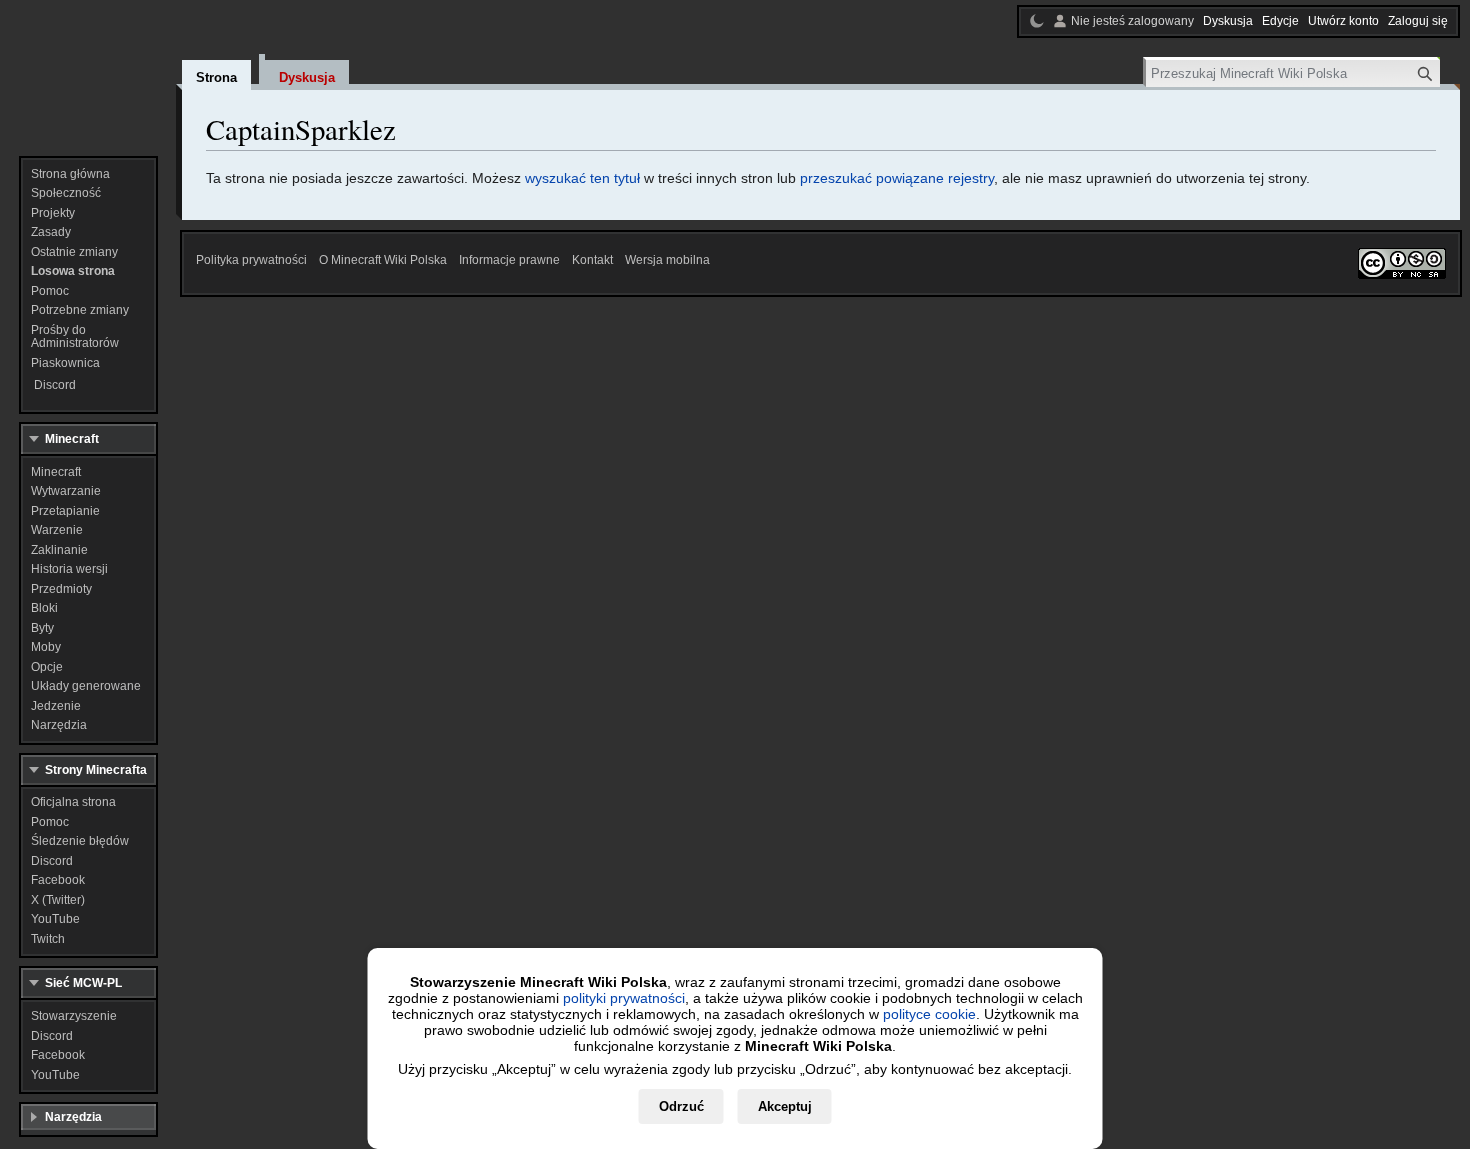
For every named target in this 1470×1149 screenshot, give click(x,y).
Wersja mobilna (667, 260)
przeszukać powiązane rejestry (897, 178)
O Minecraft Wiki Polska (383, 260)
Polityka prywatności (251, 260)
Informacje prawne (509, 260)
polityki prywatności (624, 998)
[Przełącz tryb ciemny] (1037, 21)
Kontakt (592, 260)
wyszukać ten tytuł (582, 178)
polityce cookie (929, 1014)
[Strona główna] (88, 70)
